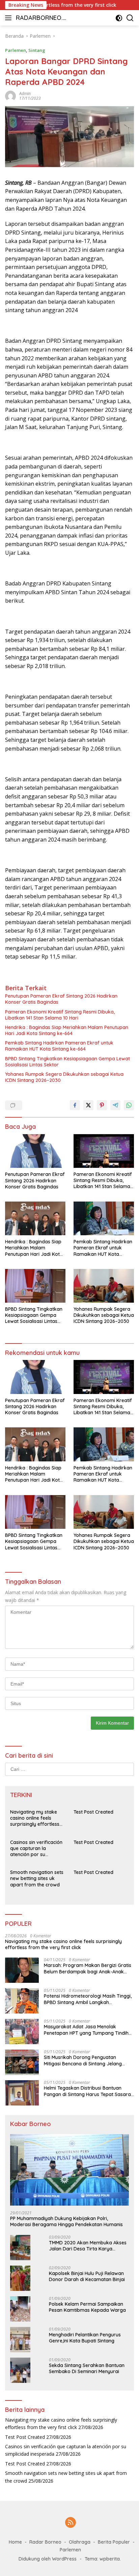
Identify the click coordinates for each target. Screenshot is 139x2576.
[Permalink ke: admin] (10, 96)
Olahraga (80, 2542)
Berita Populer (114, 2542)
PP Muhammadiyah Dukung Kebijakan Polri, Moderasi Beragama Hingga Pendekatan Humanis (66, 2221)
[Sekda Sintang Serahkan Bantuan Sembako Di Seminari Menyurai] (20, 2370)
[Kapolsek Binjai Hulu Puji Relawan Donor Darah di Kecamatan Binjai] (20, 2278)
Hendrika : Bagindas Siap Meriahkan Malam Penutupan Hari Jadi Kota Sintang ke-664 (67, 1030)
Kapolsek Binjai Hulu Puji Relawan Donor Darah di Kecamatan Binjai (87, 2276)
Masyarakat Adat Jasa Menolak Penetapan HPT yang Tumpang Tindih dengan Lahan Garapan (86, 2030)
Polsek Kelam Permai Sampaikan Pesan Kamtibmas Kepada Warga (87, 2307)
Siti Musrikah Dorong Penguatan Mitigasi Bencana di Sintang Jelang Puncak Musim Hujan (83, 2060)
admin (25, 94)
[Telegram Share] (115, 1105)
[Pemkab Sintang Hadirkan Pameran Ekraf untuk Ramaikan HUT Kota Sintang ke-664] (104, 1218)
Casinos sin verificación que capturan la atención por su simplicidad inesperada (36, 1848)
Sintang (37, 50)
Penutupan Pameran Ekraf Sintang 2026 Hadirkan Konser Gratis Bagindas (61, 999)
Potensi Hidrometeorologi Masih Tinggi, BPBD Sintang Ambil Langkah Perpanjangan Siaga (88, 1999)
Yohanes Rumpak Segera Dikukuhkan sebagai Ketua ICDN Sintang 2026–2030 (64, 1077)
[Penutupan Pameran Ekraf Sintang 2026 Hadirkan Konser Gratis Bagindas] (35, 1151)
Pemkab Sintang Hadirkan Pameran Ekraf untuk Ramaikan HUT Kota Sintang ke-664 (59, 1046)
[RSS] (71, 2523)
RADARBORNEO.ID (40, 18)
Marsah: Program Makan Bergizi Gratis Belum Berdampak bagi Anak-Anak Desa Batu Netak (88, 1968)
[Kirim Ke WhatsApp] (129, 1105)
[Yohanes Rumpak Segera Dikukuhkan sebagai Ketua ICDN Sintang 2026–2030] (104, 1286)
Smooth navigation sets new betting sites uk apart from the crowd (37, 1878)
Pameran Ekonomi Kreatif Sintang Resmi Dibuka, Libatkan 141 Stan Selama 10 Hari (60, 1015)
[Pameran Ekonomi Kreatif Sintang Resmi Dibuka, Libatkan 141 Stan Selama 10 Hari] (104, 1151)
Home (15, 2542)
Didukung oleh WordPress (48, 2559)
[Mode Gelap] (119, 18)
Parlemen (16, 50)
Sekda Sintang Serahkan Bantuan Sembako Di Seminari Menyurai (87, 2368)
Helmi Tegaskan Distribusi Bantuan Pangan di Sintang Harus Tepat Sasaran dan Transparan (89, 2091)
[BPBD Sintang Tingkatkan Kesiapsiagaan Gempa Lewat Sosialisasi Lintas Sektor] (35, 1286)
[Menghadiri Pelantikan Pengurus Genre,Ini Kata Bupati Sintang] (20, 2340)
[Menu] (10, 18)
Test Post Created (93, 1812)
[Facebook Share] (75, 1105)
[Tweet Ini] (88, 1105)
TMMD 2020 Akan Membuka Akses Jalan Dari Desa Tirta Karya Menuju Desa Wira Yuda (88, 2246)
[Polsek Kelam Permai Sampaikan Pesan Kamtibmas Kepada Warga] (20, 2309)
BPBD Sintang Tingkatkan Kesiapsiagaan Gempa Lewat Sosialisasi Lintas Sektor (67, 1062)
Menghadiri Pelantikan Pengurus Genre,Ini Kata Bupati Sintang (85, 2338)
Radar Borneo (45, 2542)
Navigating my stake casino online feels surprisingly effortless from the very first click (36, 1818)
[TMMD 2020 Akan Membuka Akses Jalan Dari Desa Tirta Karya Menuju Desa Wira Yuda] (20, 2248)
